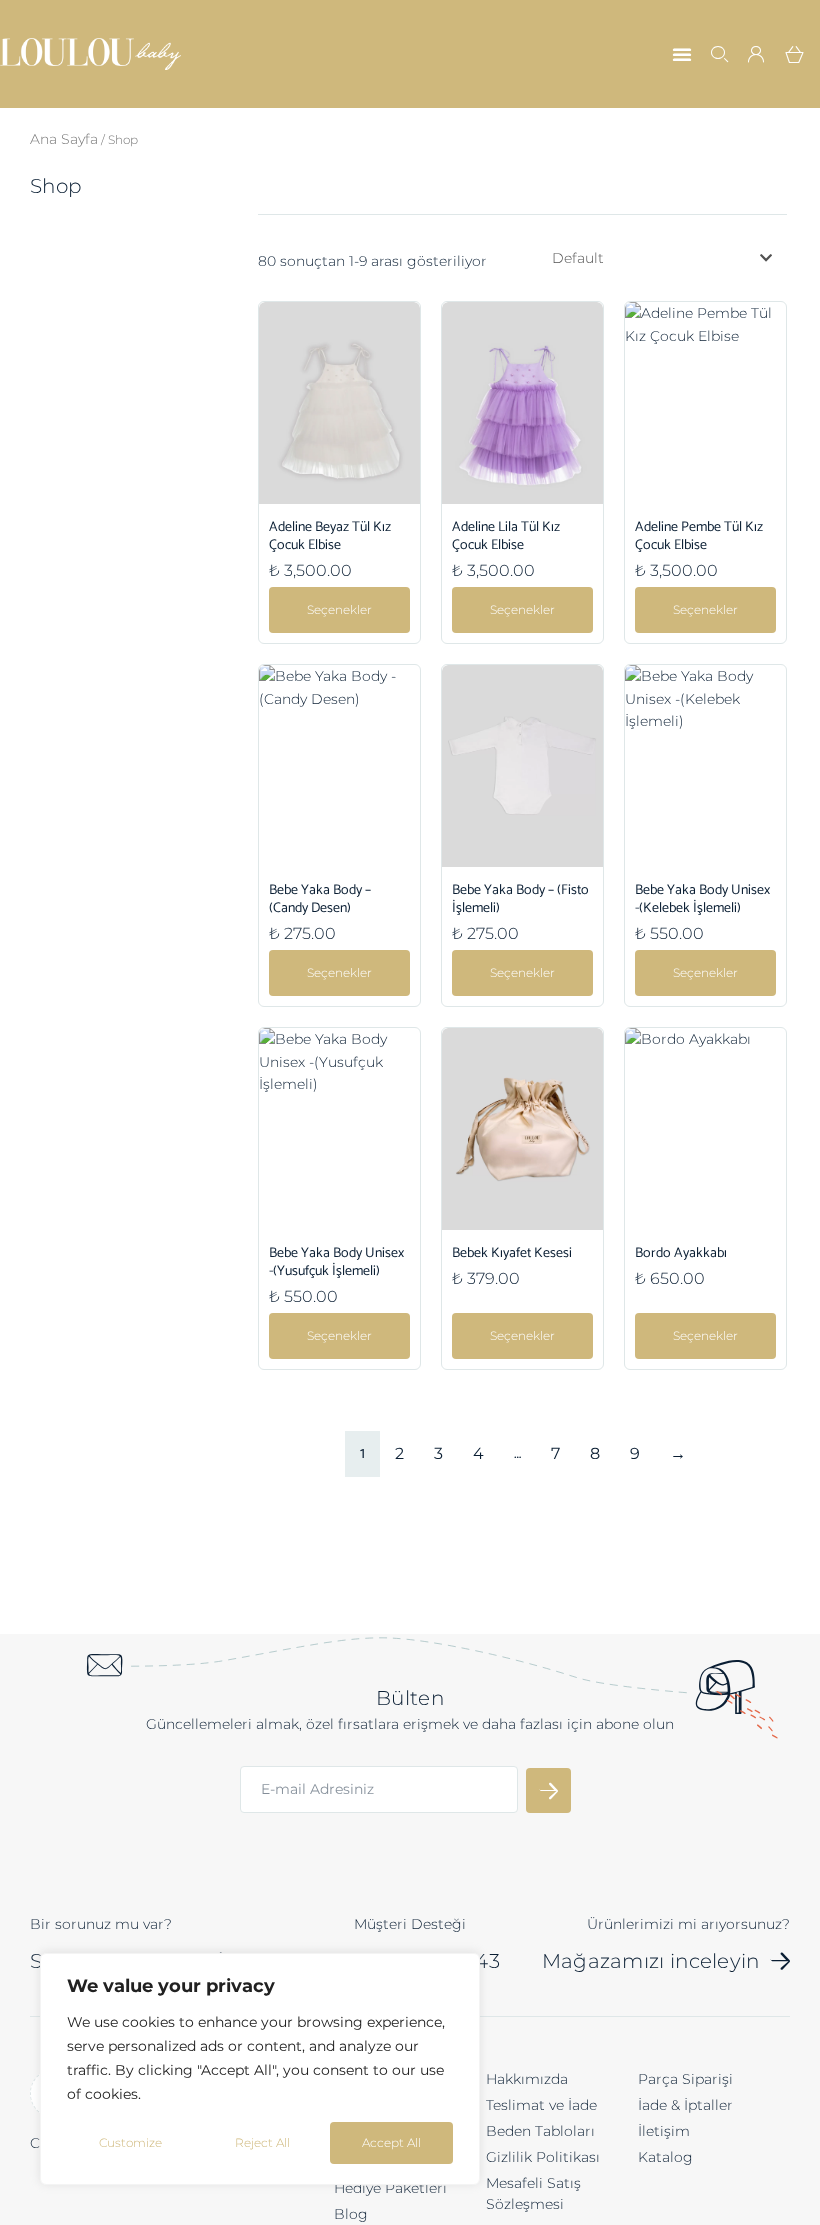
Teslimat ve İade (541, 2105)
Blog (351, 2214)
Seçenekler (339, 609)
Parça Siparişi (685, 2079)
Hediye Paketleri (390, 2188)
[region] (260, 2069)
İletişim (664, 2131)
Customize (130, 2142)
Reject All (262, 2142)
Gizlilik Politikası (543, 2157)
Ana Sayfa (64, 139)
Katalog (665, 2157)
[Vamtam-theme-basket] (795, 54)
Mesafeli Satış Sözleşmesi (533, 2193)
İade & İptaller (685, 2105)
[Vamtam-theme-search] (719, 54)
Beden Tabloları (540, 2131)
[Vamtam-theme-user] (757, 54)
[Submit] (548, 1790)
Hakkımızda (527, 2079)
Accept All (391, 2142)
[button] (682, 54)
